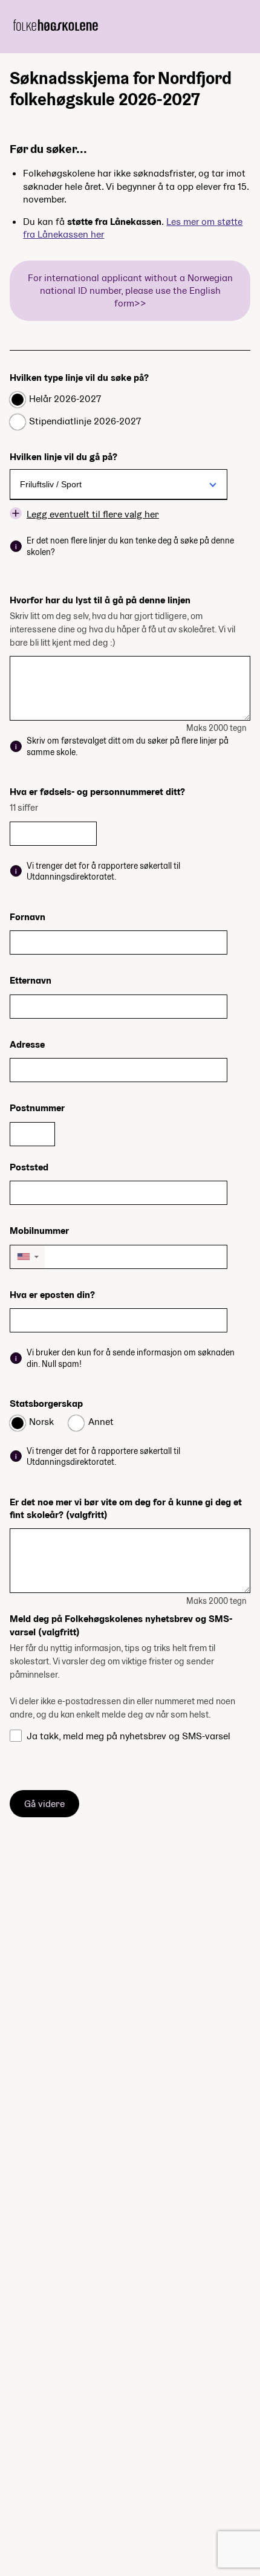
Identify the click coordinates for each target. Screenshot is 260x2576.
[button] (28, 1257)
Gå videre (44, 1804)
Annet (101, 1422)
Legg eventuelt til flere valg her (93, 514)
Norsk (41, 1422)
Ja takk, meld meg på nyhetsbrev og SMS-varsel (128, 1736)
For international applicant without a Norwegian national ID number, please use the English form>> (130, 291)
